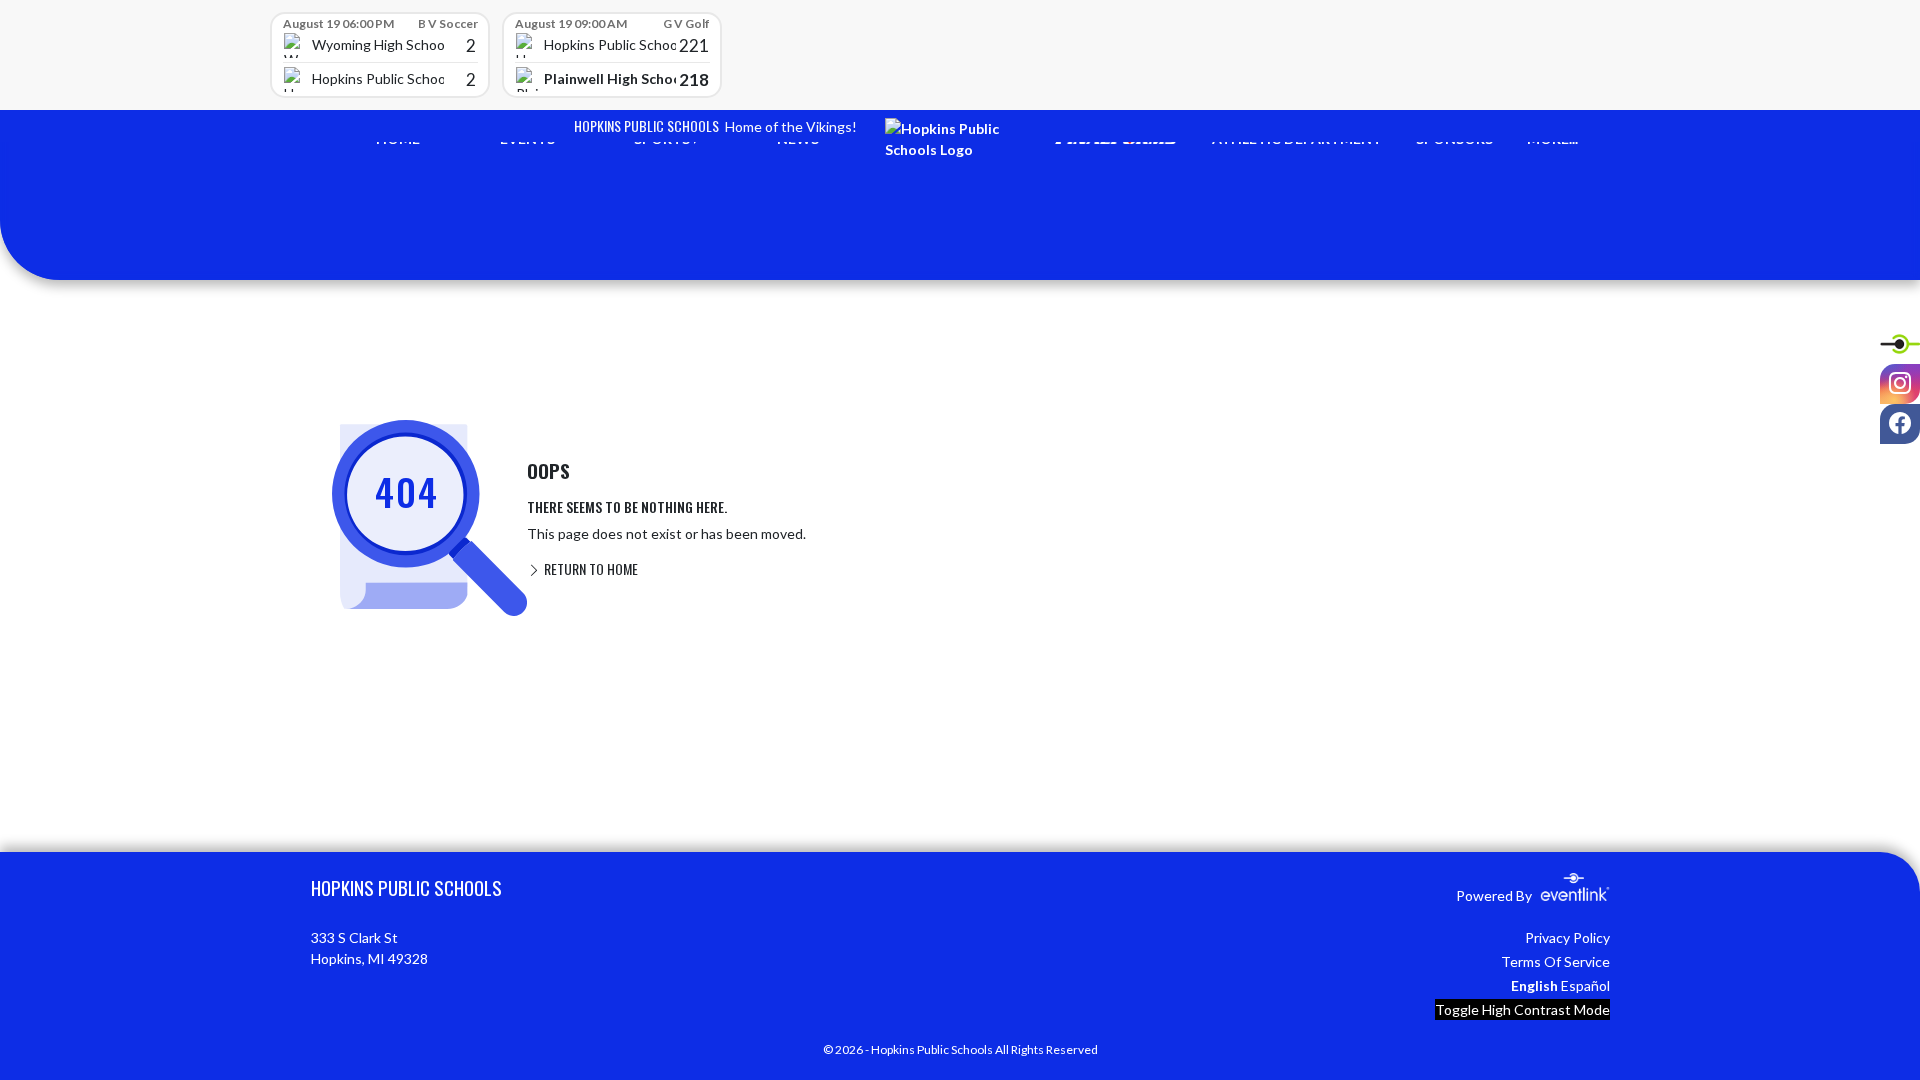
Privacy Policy (1567, 937)
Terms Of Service (1555, 961)
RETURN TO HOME (589, 568)
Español (1585, 985)
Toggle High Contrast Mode (1522, 1009)
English (1534, 985)
